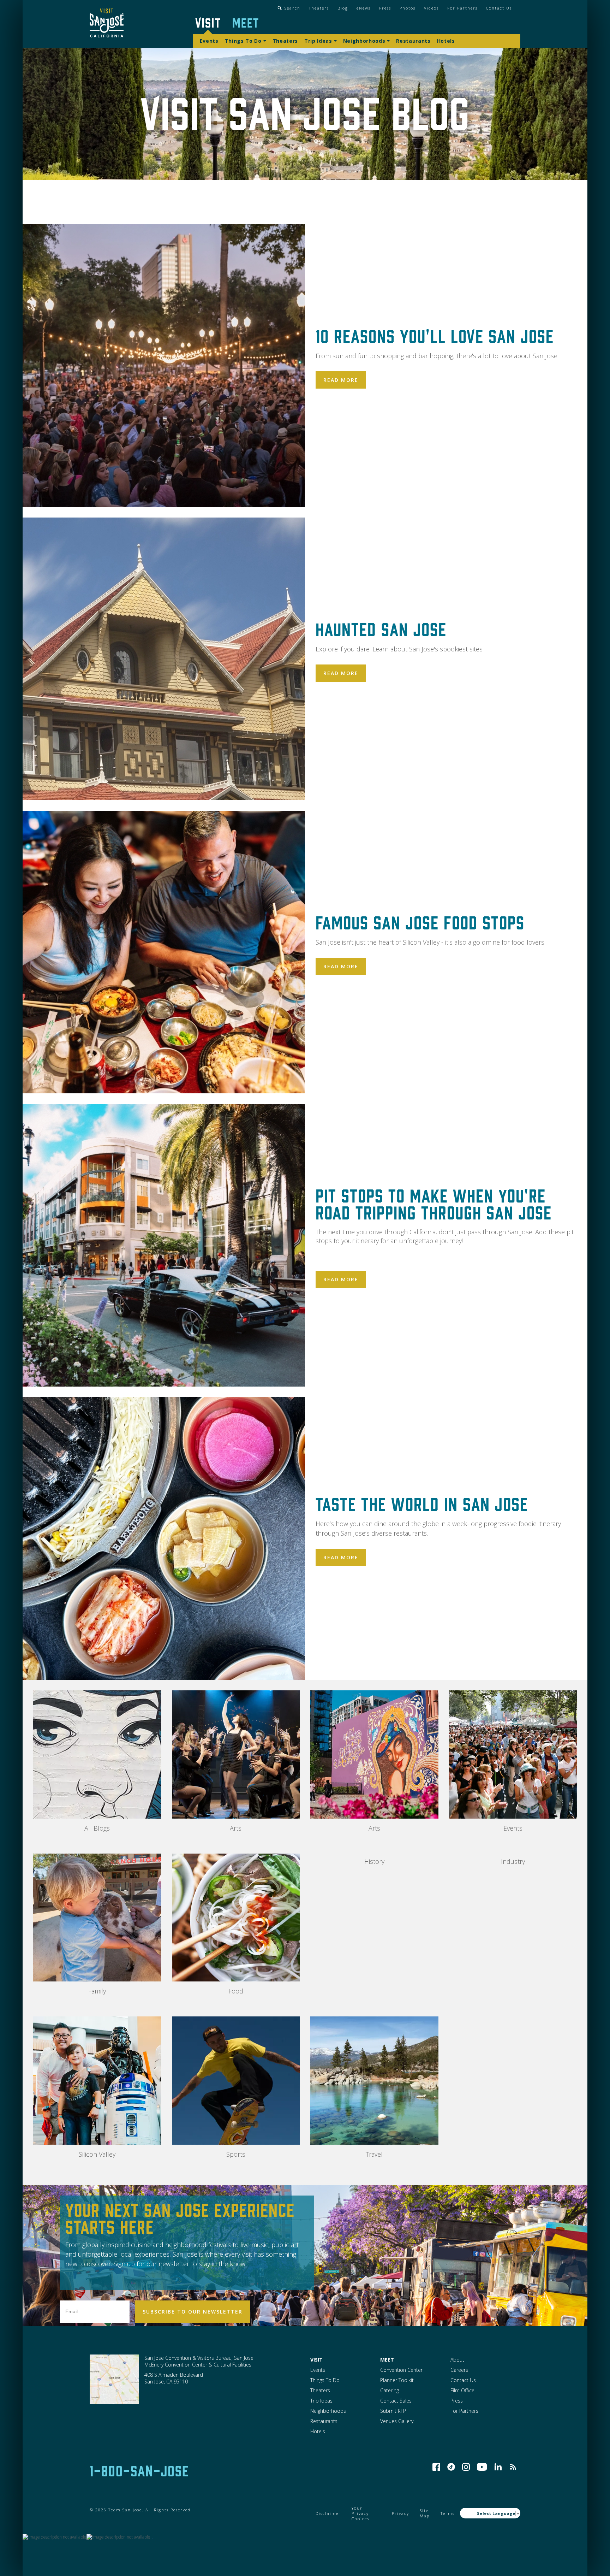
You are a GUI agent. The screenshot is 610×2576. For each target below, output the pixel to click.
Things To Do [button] (243, 41)
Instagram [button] (466, 2467)
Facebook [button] (436, 2467)
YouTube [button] (482, 2467)
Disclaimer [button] (328, 2513)
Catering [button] (390, 2390)
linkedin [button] (498, 2467)
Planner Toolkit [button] (397, 2380)
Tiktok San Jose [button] (451, 2467)
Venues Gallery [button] (397, 2421)
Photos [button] (408, 8)
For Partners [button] (462, 8)
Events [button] (209, 41)
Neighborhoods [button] (364, 41)
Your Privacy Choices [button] (360, 2513)
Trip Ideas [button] (318, 41)
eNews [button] (364, 8)
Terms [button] (448, 2513)
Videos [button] (431, 8)
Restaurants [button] (413, 41)
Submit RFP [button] (393, 2411)
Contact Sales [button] (396, 2401)
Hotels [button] (446, 41)
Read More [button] (341, 380)
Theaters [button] (319, 8)
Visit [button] (208, 22)
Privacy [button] (400, 2513)
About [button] (457, 2360)
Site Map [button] (425, 2513)
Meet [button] (246, 22)
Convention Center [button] (401, 2370)
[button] (107, 24)
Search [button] (292, 8)
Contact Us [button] (499, 8)
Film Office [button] (462, 2390)
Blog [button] (343, 8)
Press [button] (385, 8)
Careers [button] (459, 2370)
